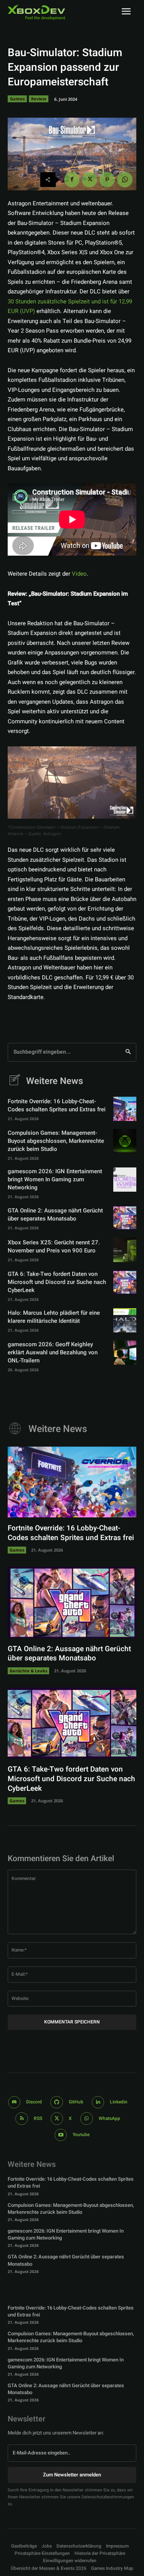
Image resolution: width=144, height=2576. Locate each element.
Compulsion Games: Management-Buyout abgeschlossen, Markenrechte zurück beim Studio (56, 1141)
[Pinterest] (107, 180)
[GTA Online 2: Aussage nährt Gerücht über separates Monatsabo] (125, 1218)
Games (17, 99)
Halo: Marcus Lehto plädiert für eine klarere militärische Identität (54, 1317)
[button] (42, 2554)
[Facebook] (72, 180)
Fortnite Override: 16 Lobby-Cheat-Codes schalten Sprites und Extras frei (57, 1105)
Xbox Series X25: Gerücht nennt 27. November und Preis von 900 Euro (54, 1246)
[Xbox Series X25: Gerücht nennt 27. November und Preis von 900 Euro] (125, 1250)
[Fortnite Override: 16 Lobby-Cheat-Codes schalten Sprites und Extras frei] (125, 1109)
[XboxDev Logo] (36, 12)
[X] (89, 180)
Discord (34, 2102)
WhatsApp (109, 2118)
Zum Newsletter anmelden (72, 2475)
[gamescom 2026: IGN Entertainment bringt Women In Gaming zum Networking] (125, 1180)
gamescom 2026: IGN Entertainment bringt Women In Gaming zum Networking (55, 1179)
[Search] (128, 1052)
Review (39, 99)
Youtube (81, 2135)
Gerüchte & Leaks (28, 1671)
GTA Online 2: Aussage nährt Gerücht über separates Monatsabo (55, 1215)
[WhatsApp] (125, 180)
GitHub (76, 2102)
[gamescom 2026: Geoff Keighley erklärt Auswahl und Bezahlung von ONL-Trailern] (125, 1353)
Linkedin (119, 2102)
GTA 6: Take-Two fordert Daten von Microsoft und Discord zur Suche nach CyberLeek (57, 1282)
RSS (38, 2118)
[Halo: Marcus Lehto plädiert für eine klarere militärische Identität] (125, 1320)
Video (79, 574)
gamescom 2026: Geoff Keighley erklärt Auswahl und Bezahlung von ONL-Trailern (53, 1352)
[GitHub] (57, 2102)
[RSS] (22, 2119)
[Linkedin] (98, 2102)
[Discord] (14, 2102)
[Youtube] (61, 2135)
